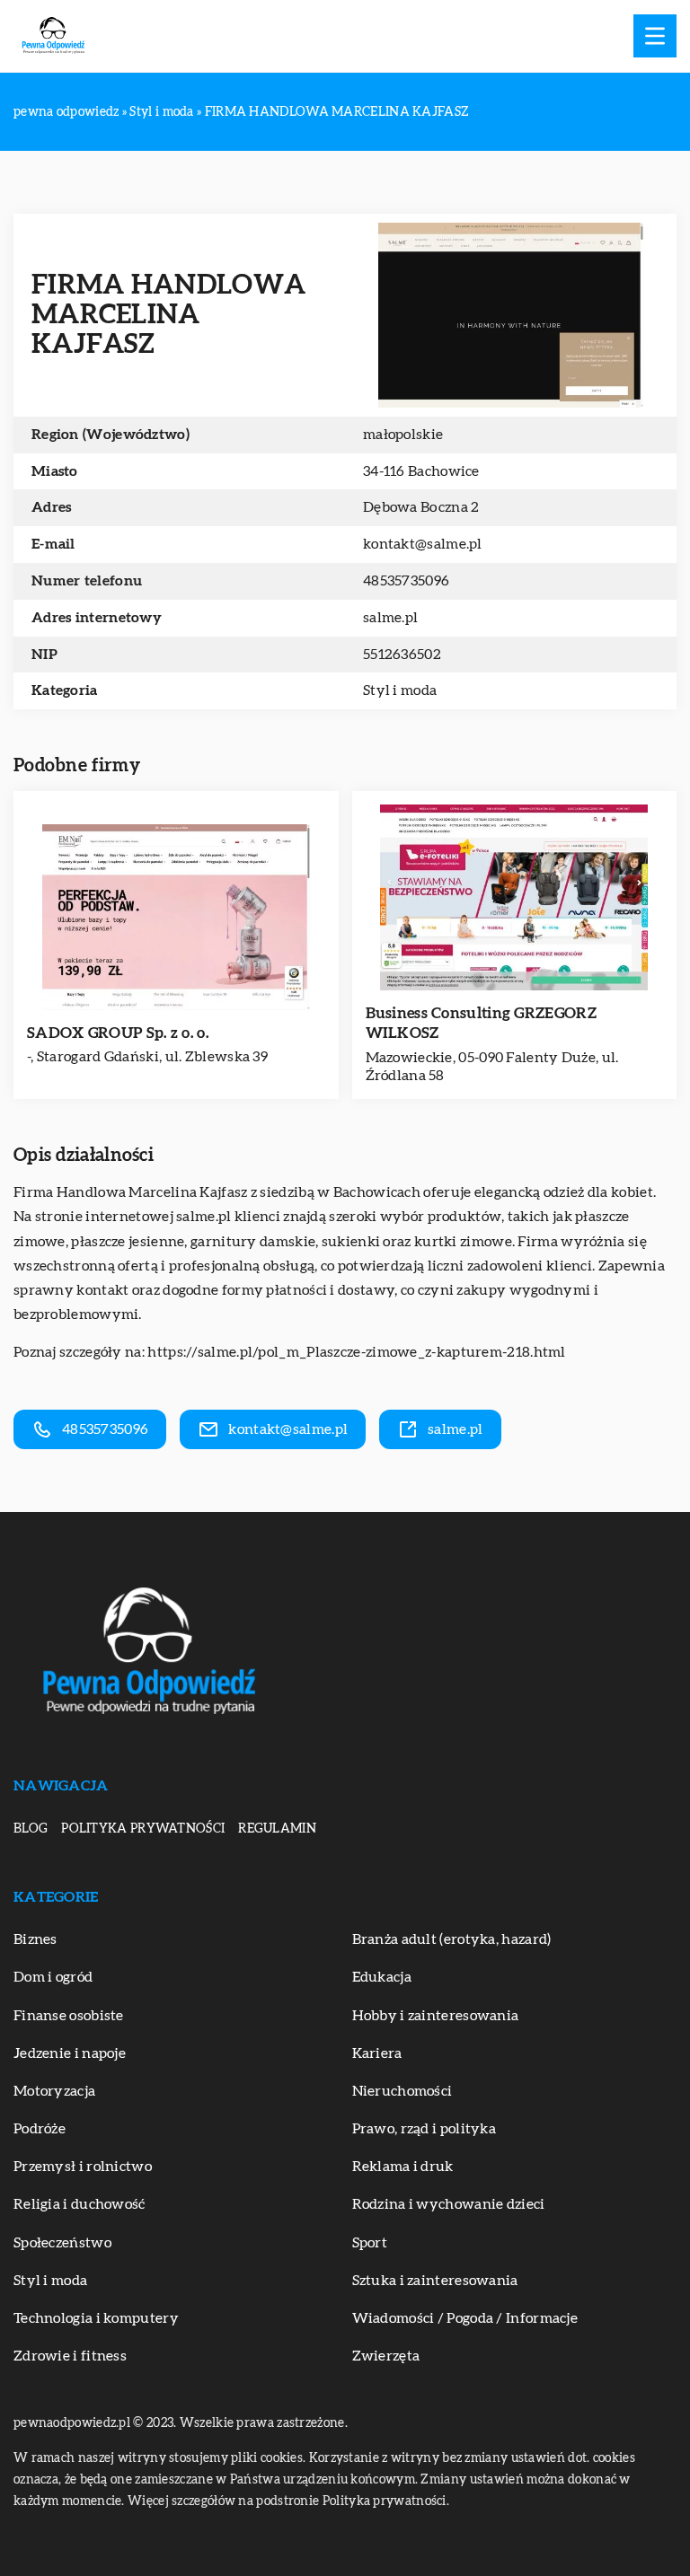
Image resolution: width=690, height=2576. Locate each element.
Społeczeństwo (62, 2243)
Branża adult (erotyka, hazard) (452, 1939)
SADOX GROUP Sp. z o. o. (118, 1033)
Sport (370, 2243)
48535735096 (406, 581)
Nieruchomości (402, 2091)
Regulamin (277, 1829)
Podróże (40, 2129)
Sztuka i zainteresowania (435, 2281)
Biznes (35, 1939)
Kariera (377, 2053)
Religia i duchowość (80, 2204)
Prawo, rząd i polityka (425, 2129)
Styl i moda (400, 690)
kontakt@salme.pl (423, 544)
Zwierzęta (386, 2356)
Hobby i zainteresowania (436, 2016)
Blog (31, 1829)
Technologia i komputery (96, 2318)
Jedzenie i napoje (70, 2053)
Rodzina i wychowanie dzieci (449, 2204)
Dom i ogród (53, 1977)
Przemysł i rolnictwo (83, 2167)
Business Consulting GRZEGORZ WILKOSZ (481, 1023)
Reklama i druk (403, 2167)
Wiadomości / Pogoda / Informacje (465, 2318)
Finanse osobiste (69, 2016)
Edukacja (382, 1977)
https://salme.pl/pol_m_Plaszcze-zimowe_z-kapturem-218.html (356, 1352)
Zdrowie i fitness (70, 2356)
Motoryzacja (54, 2091)
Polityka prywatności (143, 1829)
